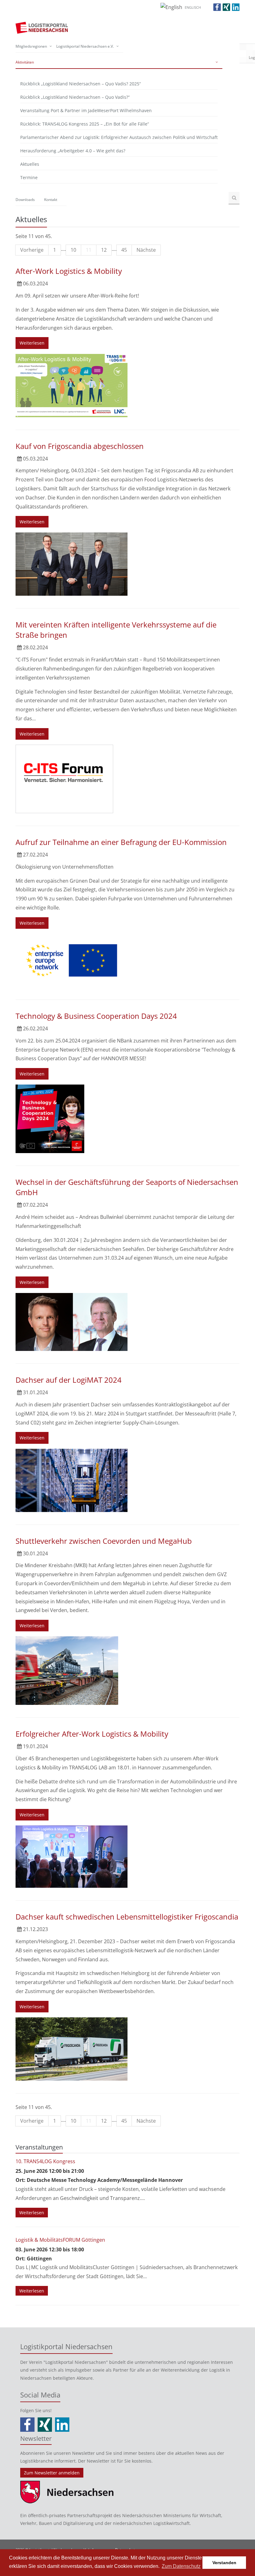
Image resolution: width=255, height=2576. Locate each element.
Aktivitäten (25, 62)
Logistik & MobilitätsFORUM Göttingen (60, 2240)
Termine (29, 177)
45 (124, 250)
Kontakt (51, 200)
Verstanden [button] (224, 2563)
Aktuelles (30, 164)
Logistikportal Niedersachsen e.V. (85, 46)
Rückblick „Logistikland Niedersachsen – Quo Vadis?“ (75, 97)
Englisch (193, 7)
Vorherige (32, 250)
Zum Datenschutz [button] (181, 2566)
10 (73, 250)
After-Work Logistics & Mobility (69, 271)
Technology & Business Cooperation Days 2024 (96, 1016)
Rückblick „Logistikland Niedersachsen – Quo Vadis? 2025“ (81, 84)
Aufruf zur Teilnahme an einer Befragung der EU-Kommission (121, 842)
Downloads (25, 200)
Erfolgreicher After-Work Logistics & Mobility (92, 1734)
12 (104, 250)
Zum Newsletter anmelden (52, 2473)
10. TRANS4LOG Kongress (45, 2161)
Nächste (146, 250)
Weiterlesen (32, 343)
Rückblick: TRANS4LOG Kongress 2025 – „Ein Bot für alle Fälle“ (85, 124)
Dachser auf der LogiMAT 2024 (69, 1380)
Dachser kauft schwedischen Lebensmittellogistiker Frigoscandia (127, 1917)
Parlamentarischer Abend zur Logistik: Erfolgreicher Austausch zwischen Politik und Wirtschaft (119, 137)
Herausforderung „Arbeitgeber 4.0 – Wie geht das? (73, 151)
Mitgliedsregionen (31, 46)
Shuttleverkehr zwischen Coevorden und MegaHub (104, 1541)
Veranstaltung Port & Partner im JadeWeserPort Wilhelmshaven (86, 110)
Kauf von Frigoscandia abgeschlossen (80, 446)
